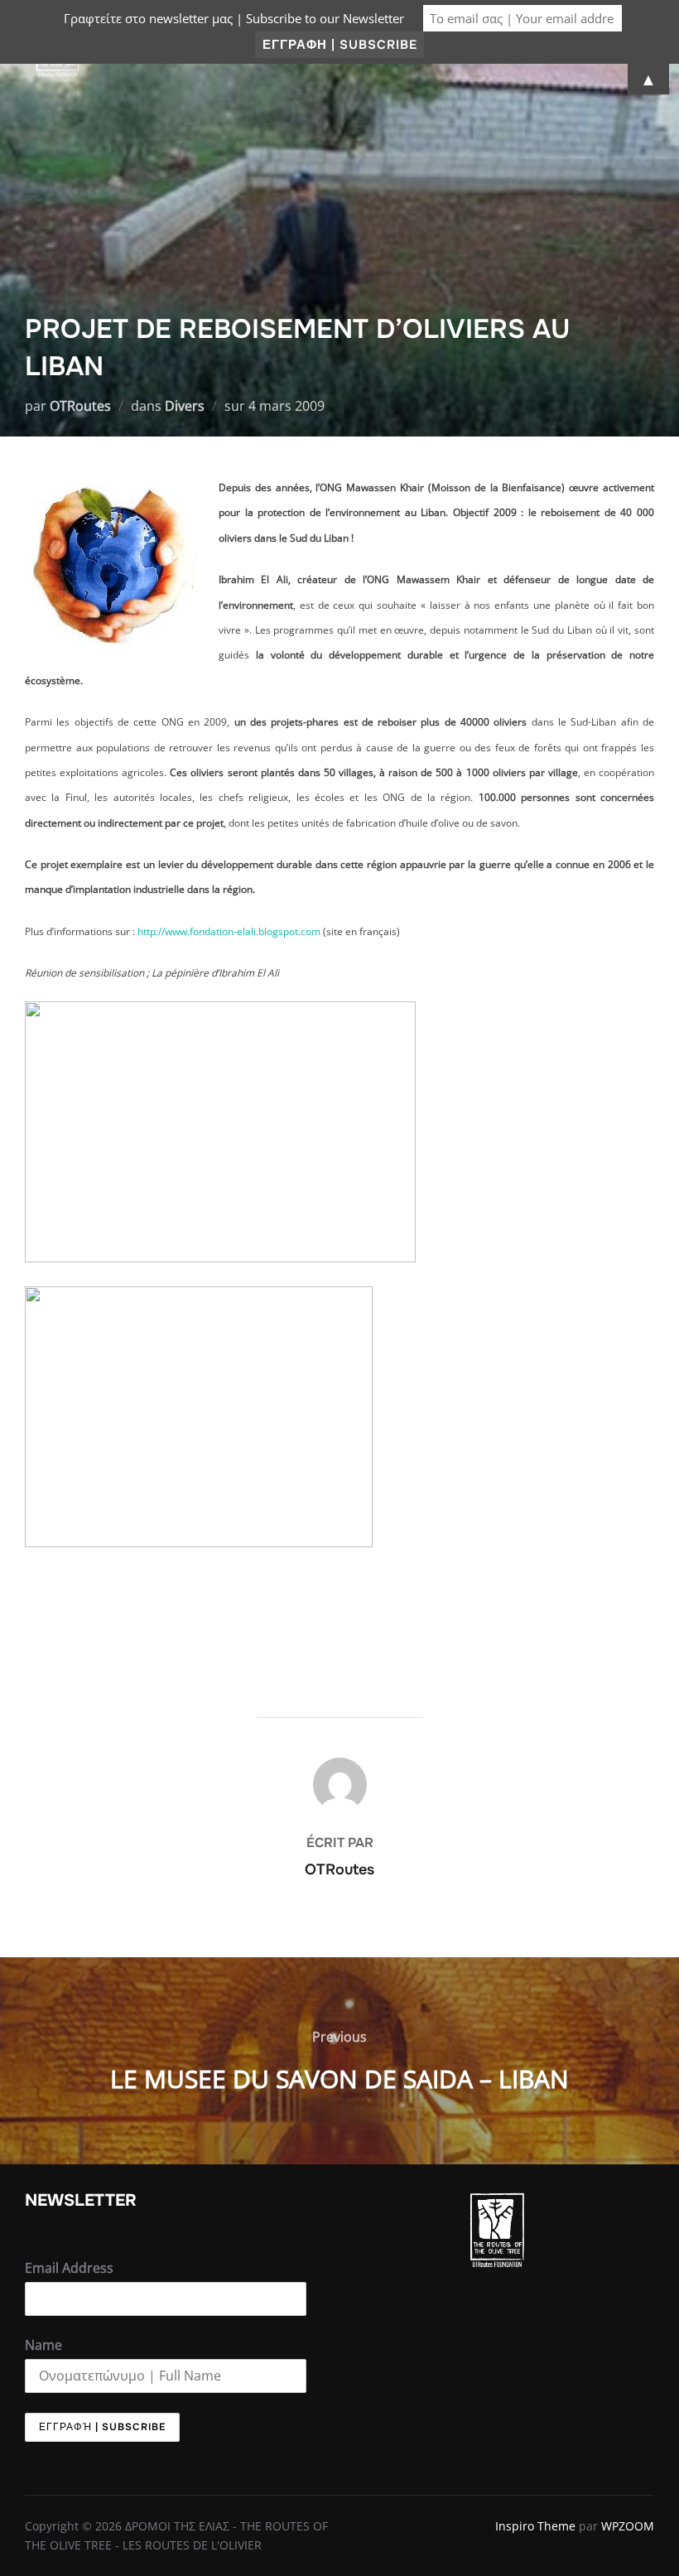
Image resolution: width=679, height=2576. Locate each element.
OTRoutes (80, 406)
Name (43, 2345)
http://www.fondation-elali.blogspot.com (229, 931)
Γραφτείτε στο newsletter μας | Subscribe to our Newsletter (234, 18)
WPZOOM (628, 2526)
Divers (185, 406)
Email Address (69, 2268)
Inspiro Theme (535, 2526)
